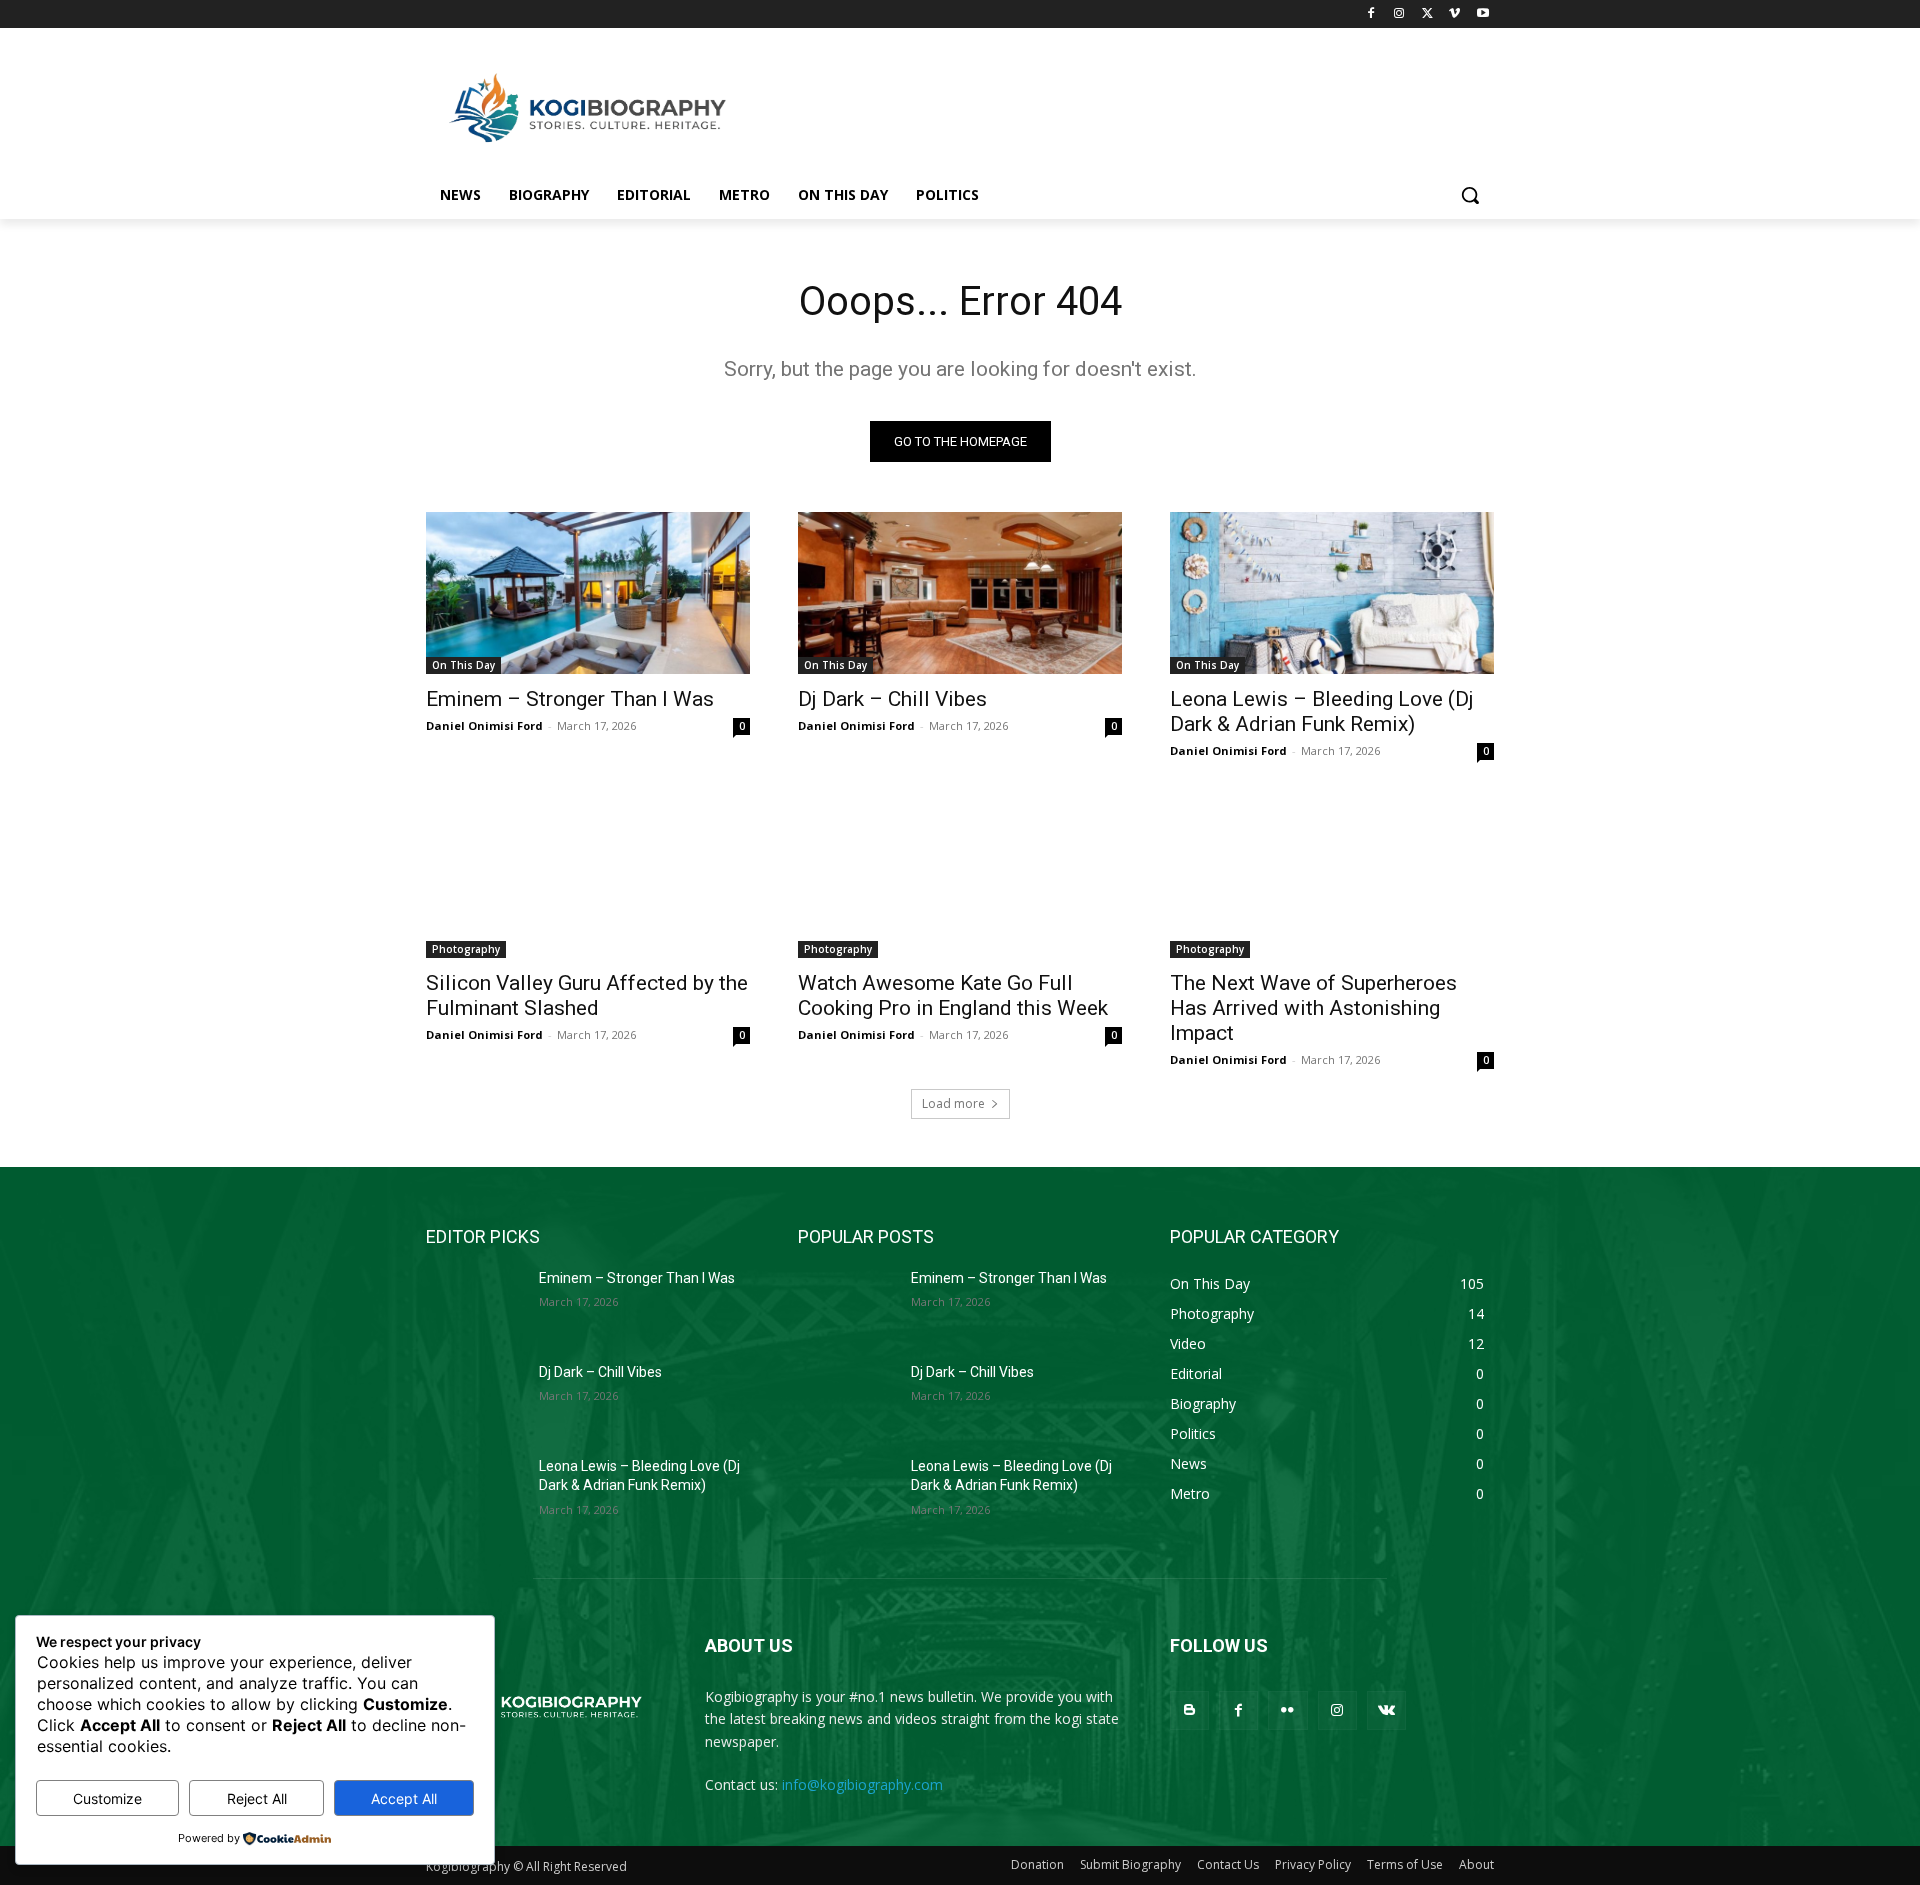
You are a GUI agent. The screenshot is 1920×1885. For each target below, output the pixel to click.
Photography (466, 949)
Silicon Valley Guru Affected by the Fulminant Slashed (587, 995)
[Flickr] (1287, 1710)
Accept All (404, 1798)
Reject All (257, 1798)
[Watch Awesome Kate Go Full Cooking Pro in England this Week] (960, 877)
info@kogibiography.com (862, 1784)
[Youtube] (1482, 14)
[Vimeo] (1454, 14)
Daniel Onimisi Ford (484, 725)
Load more (953, 1103)
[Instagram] (1399, 14)
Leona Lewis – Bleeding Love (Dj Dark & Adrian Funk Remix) (1322, 711)
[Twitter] (1427, 14)
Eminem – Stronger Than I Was (570, 699)
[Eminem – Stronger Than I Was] (588, 593)
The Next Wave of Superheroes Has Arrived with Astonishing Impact (1313, 1008)
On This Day (463, 665)
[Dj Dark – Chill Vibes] (960, 593)
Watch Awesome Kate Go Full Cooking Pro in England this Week (953, 995)
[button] (1470, 195)
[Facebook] (1371, 14)
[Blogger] (1189, 1710)
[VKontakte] (1386, 1710)
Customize (107, 1798)
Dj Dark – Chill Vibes (892, 699)
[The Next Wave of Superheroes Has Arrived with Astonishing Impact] (1332, 877)
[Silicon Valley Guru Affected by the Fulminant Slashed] (588, 877)
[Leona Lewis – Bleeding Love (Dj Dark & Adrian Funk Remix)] (1332, 593)
